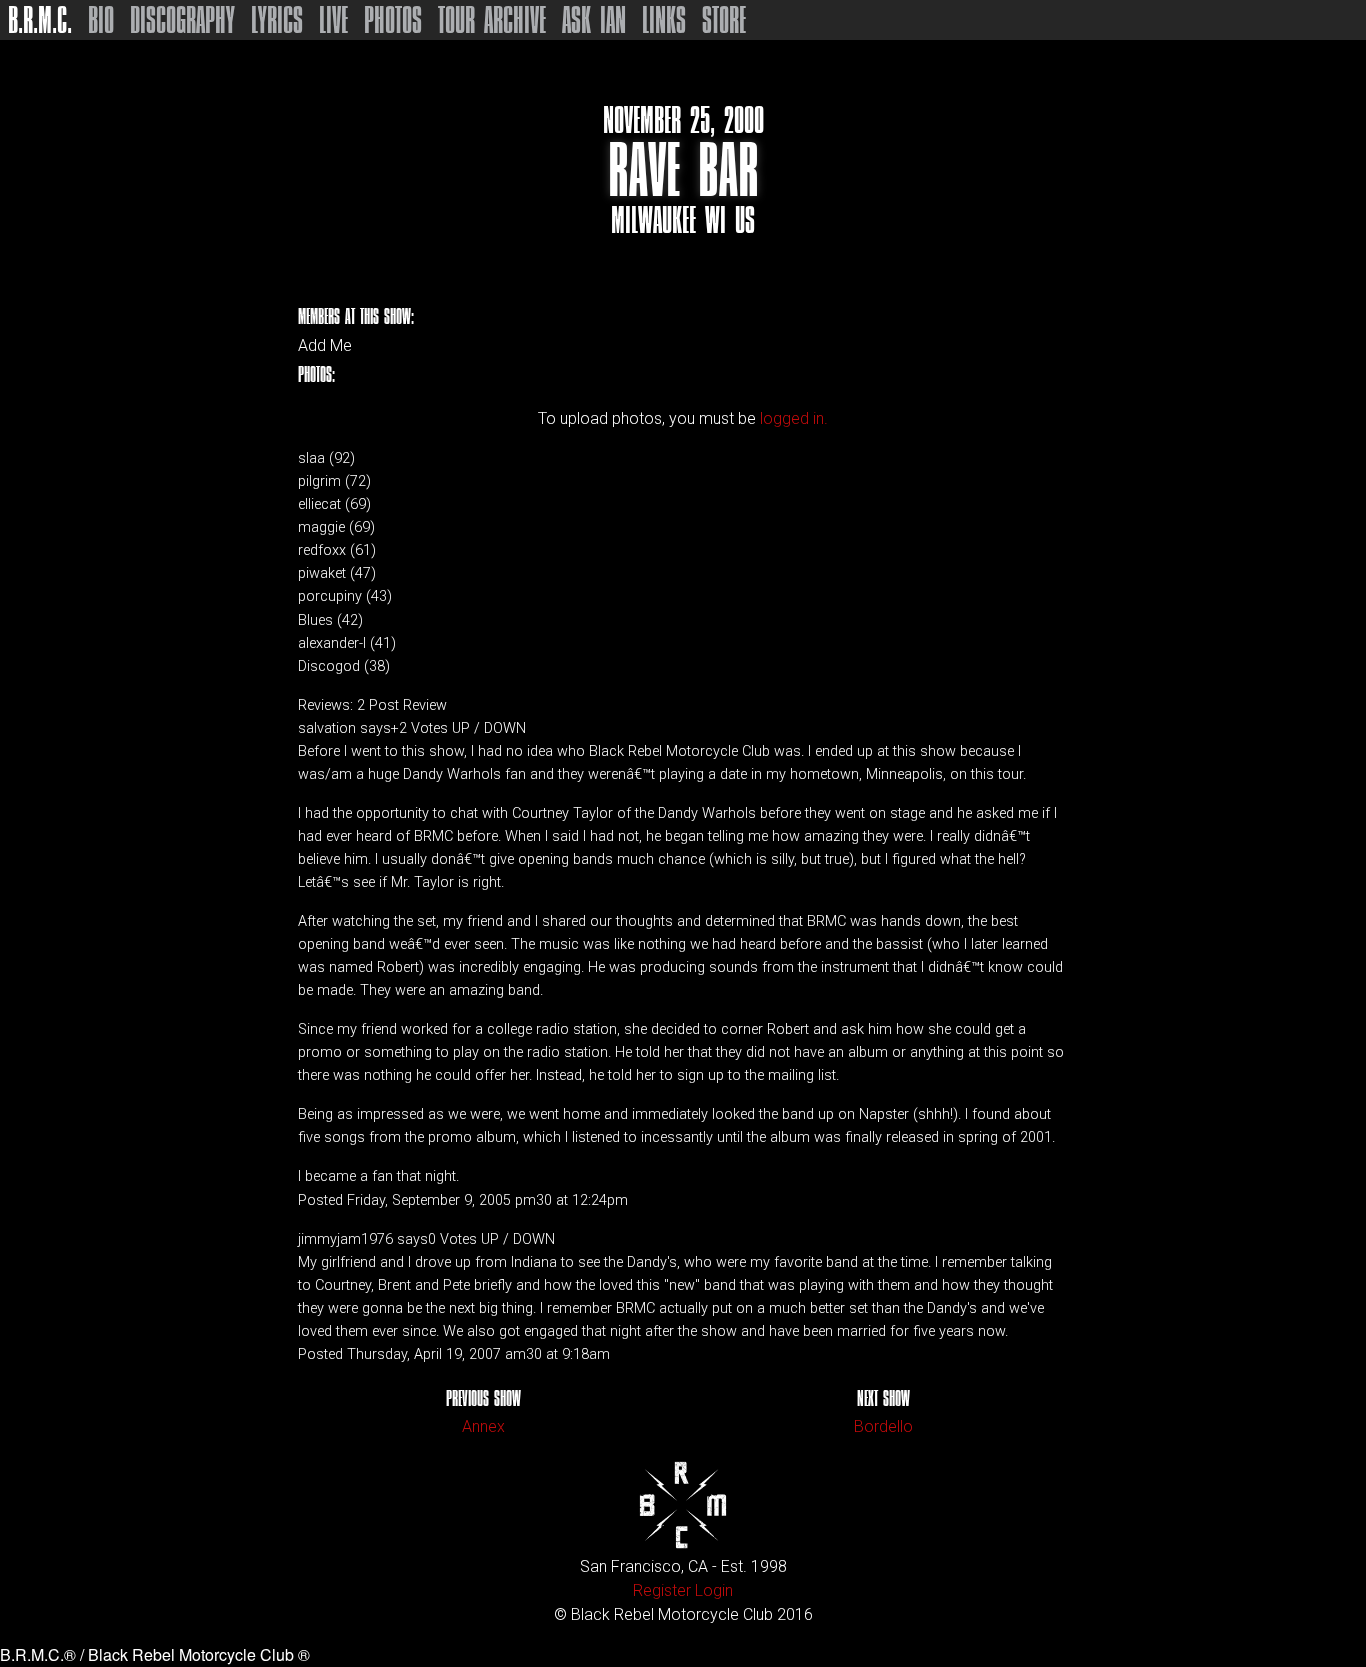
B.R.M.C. (40, 20)
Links (664, 20)
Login (714, 1590)
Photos (393, 20)
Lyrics (277, 20)
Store (724, 20)
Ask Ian (594, 20)
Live (333, 20)
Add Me (325, 346)
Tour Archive (492, 20)
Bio (101, 20)
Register (662, 1590)
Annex (483, 1426)
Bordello (883, 1426)
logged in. (794, 418)
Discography (182, 20)
